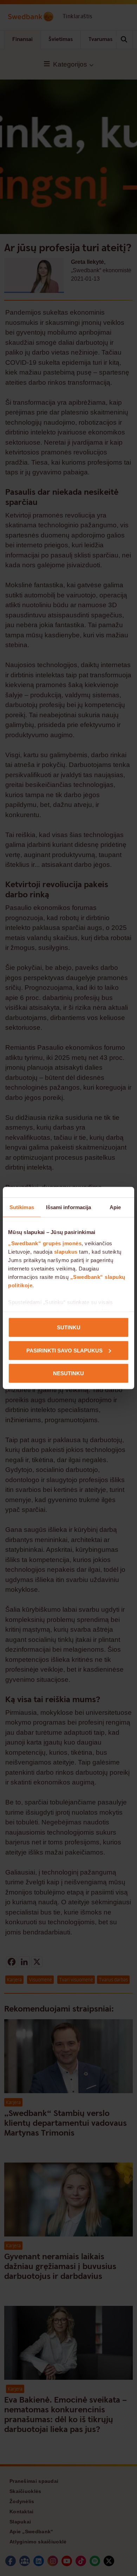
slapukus (66, 1251)
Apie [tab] (115, 1207)
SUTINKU (69, 1327)
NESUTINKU (68, 1373)
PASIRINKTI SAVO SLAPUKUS (64, 1350)
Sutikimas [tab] (22, 1207)
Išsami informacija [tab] (69, 1207)
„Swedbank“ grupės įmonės (45, 1243)
